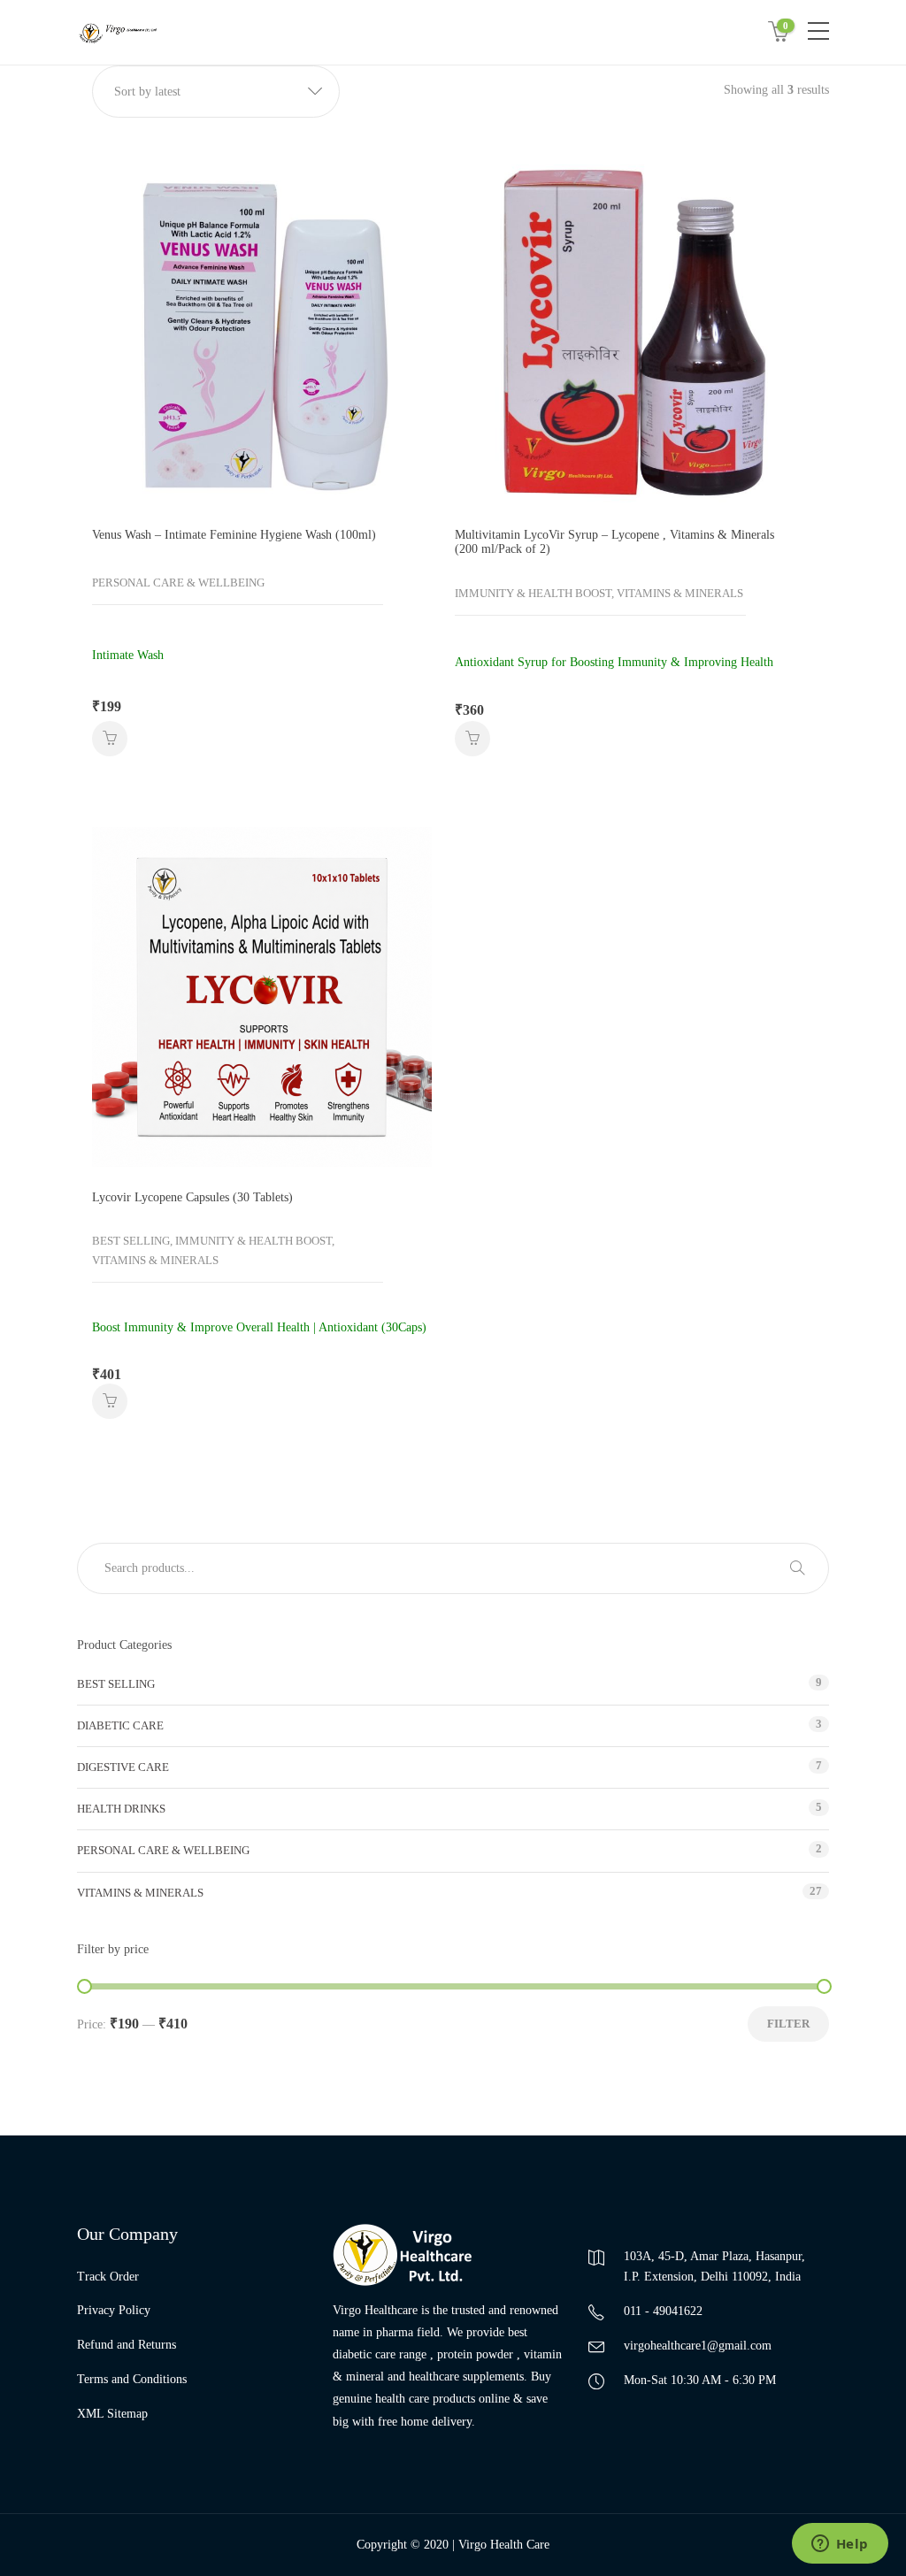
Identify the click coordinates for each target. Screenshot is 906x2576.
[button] (216, 92)
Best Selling (116, 1684)
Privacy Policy (114, 2310)
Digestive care (123, 1767)
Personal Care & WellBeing (163, 1850)
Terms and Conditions (132, 2379)
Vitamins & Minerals (140, 1893)
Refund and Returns (127, 2345)
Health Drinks (121, 1809)
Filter (788, 2024)
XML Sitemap (112, 2414)
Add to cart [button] (110, 739)
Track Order (108, 2277)
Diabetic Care (120, 1725)
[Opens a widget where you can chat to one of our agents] (840, 2545)
